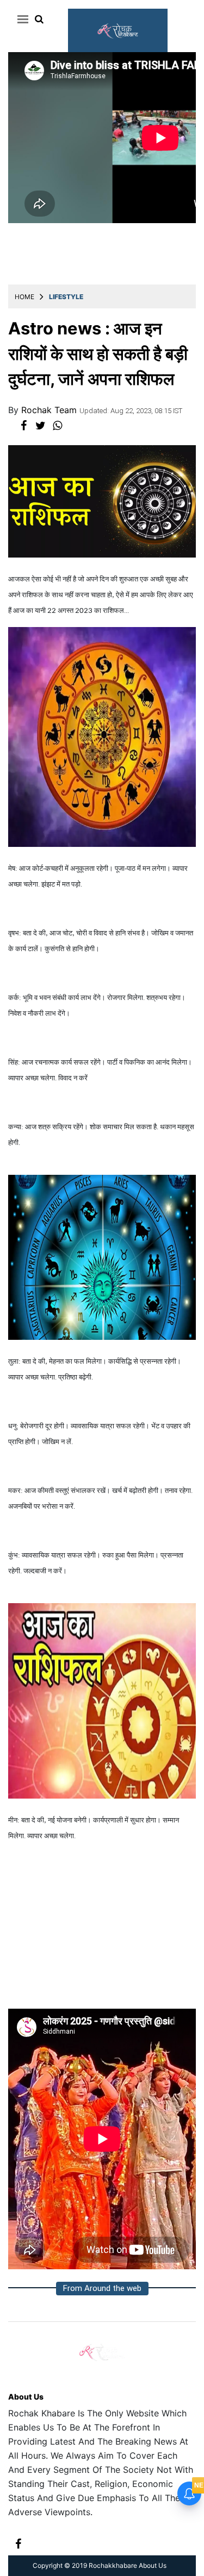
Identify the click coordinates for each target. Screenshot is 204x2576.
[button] (21, 19)
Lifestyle (66, 297)
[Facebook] (18, 2543)
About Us (26, 2397)
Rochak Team (50, 410)
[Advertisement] (102, 1931)
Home (24, 297)
